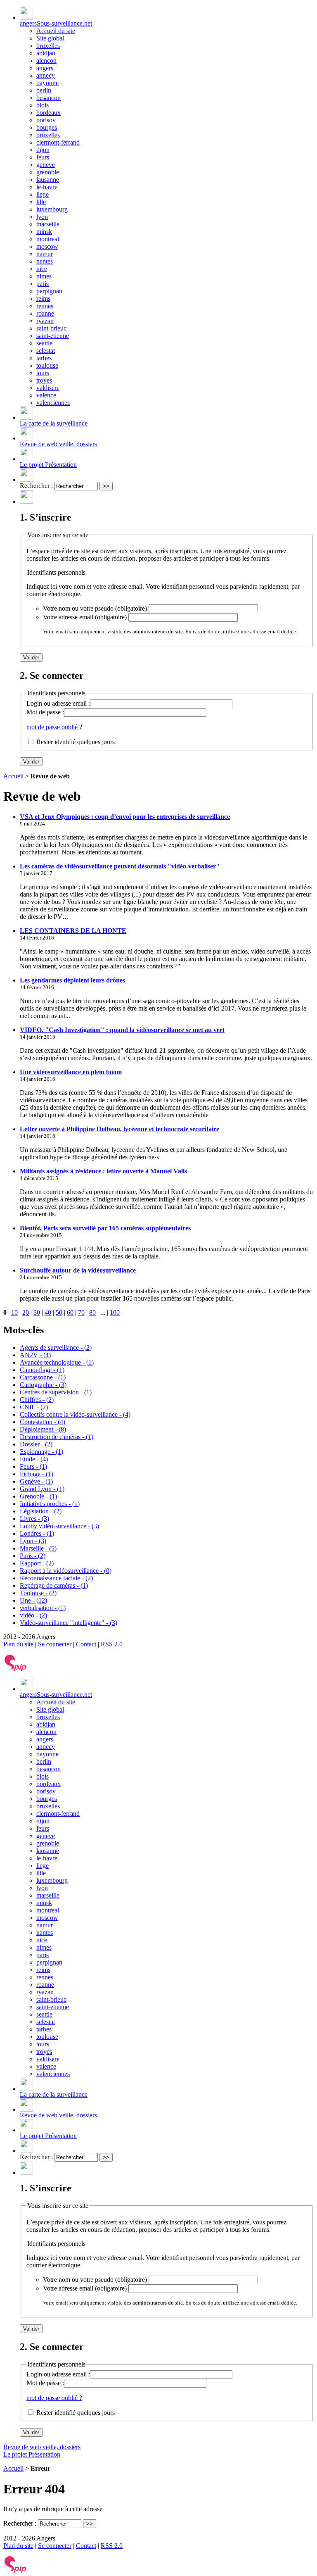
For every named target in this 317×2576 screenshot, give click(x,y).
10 (14, 1312)
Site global (50, 38)
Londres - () (37, 1533)
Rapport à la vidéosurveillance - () (66, 1571)
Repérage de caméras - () (54, 1585)
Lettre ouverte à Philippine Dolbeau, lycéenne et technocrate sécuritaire (119, 1129)
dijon (43, 150)
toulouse (47, 365)
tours (43, 373)
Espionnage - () (41, 1452)
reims (43, 299)
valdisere (48, 388)
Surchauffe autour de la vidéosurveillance (78, 1270)
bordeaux (48, 113)
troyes (44, 380)
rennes (45, 306)
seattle (44, 343)
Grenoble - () (38, 1496)
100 (115, 1312)
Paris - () (33, 1556)
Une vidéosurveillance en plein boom (71, 1072)
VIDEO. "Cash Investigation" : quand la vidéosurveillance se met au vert (122, 1030)
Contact (86, 1644)
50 (59, 1312)
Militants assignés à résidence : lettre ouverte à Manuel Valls (103, 1171)
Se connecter (55, 1644)
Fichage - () (37, 1474)
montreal (48, 239)
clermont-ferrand (58, 142)
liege (43, 194)
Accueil (13, 776)
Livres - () (34, 1519)
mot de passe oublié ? (54, 727)
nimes (44, 276)
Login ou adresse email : (58, 703)
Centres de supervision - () (56, 1392)
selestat (46, 351)
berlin (44, 90)
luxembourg (52, 209)
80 (92, 1312)
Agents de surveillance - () (56, 1347)
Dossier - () (36, 1444)
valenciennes (53, 403)
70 (81, 1312)
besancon (48, 98)
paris (43, 284)
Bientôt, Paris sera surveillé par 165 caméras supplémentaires (105, 1228)
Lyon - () (33, 1541)
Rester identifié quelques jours (76, 742)
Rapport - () (37, 1563)
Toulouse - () (38, 1593)
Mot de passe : (45, 712)
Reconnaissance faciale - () (56, 1578)
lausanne (48, 180)
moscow (47, 246)
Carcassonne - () (43, 1377)
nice (42, 269)
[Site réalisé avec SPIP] (16, 1669)
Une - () (33, 1600)
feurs (43, 157)
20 (26, 1312)
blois (43, 105)
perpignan (49, 291)
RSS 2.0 (112, 1644)
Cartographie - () (43, 1385)
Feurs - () (33, 1466)
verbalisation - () (43, 1608)
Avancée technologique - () (57, 1362)
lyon (42, 217)
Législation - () (41, 1511)
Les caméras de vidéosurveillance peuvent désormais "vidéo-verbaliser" (120, 866)
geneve (46, 165)
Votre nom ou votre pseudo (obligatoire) (95, 608)
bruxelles (48, 46)
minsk (44, 232)
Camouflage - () (42, 1370)
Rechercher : (36, 486)
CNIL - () (34, 1407)
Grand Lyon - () (42, 1489)
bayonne (47, 83)
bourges (47, 127)
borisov (46, 120)
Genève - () (36, 1481)
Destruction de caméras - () (57, 1437)
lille (41, 202)
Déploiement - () (43, 1429)
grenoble (48, 172)
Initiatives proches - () (50, 1504)
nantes (45, 261)
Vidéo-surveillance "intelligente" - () (69, 1623)
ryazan (45, 321)
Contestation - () (43, 1422)
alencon (46, 61)
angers (45, 68)
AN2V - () (35, 1355)
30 (37, 1312)
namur (45, 254)
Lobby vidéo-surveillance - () (59, 1526)
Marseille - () (38, 1548)
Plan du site (18, 1644)
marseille (48, 224)
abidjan (46, 53)
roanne (45, 313)
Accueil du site (56, 31)
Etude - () (34, 1459)
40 (48, 1312)
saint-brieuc (51, 328)
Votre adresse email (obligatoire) (85, 617)
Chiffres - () (37, 1400)
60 (70, 1312)
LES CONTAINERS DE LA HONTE (73, 931)
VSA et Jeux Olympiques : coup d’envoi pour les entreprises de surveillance (125, 817)
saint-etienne (53, 336)
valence (46, 395)
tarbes (44, 358)
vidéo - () (33, 1615)
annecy (46, 75)
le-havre (47, 187)
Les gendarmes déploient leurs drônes (72, 980)
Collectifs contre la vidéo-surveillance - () (75, 1414)
